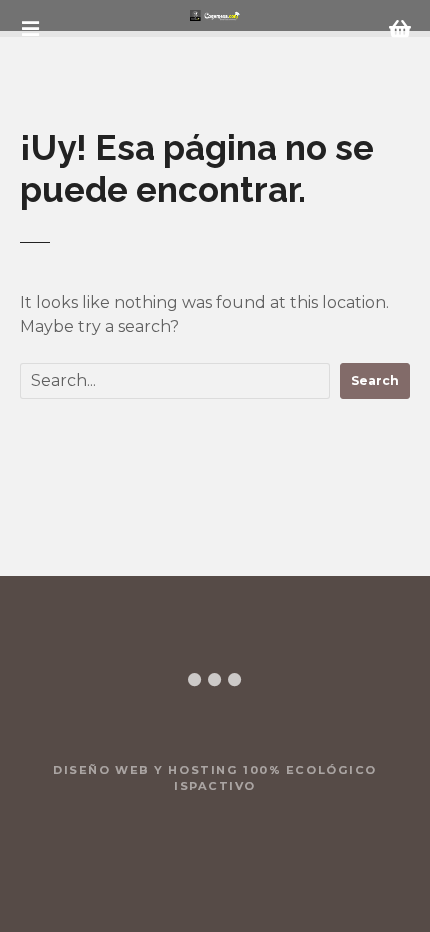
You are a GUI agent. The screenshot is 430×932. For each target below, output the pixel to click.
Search (375, 380)
